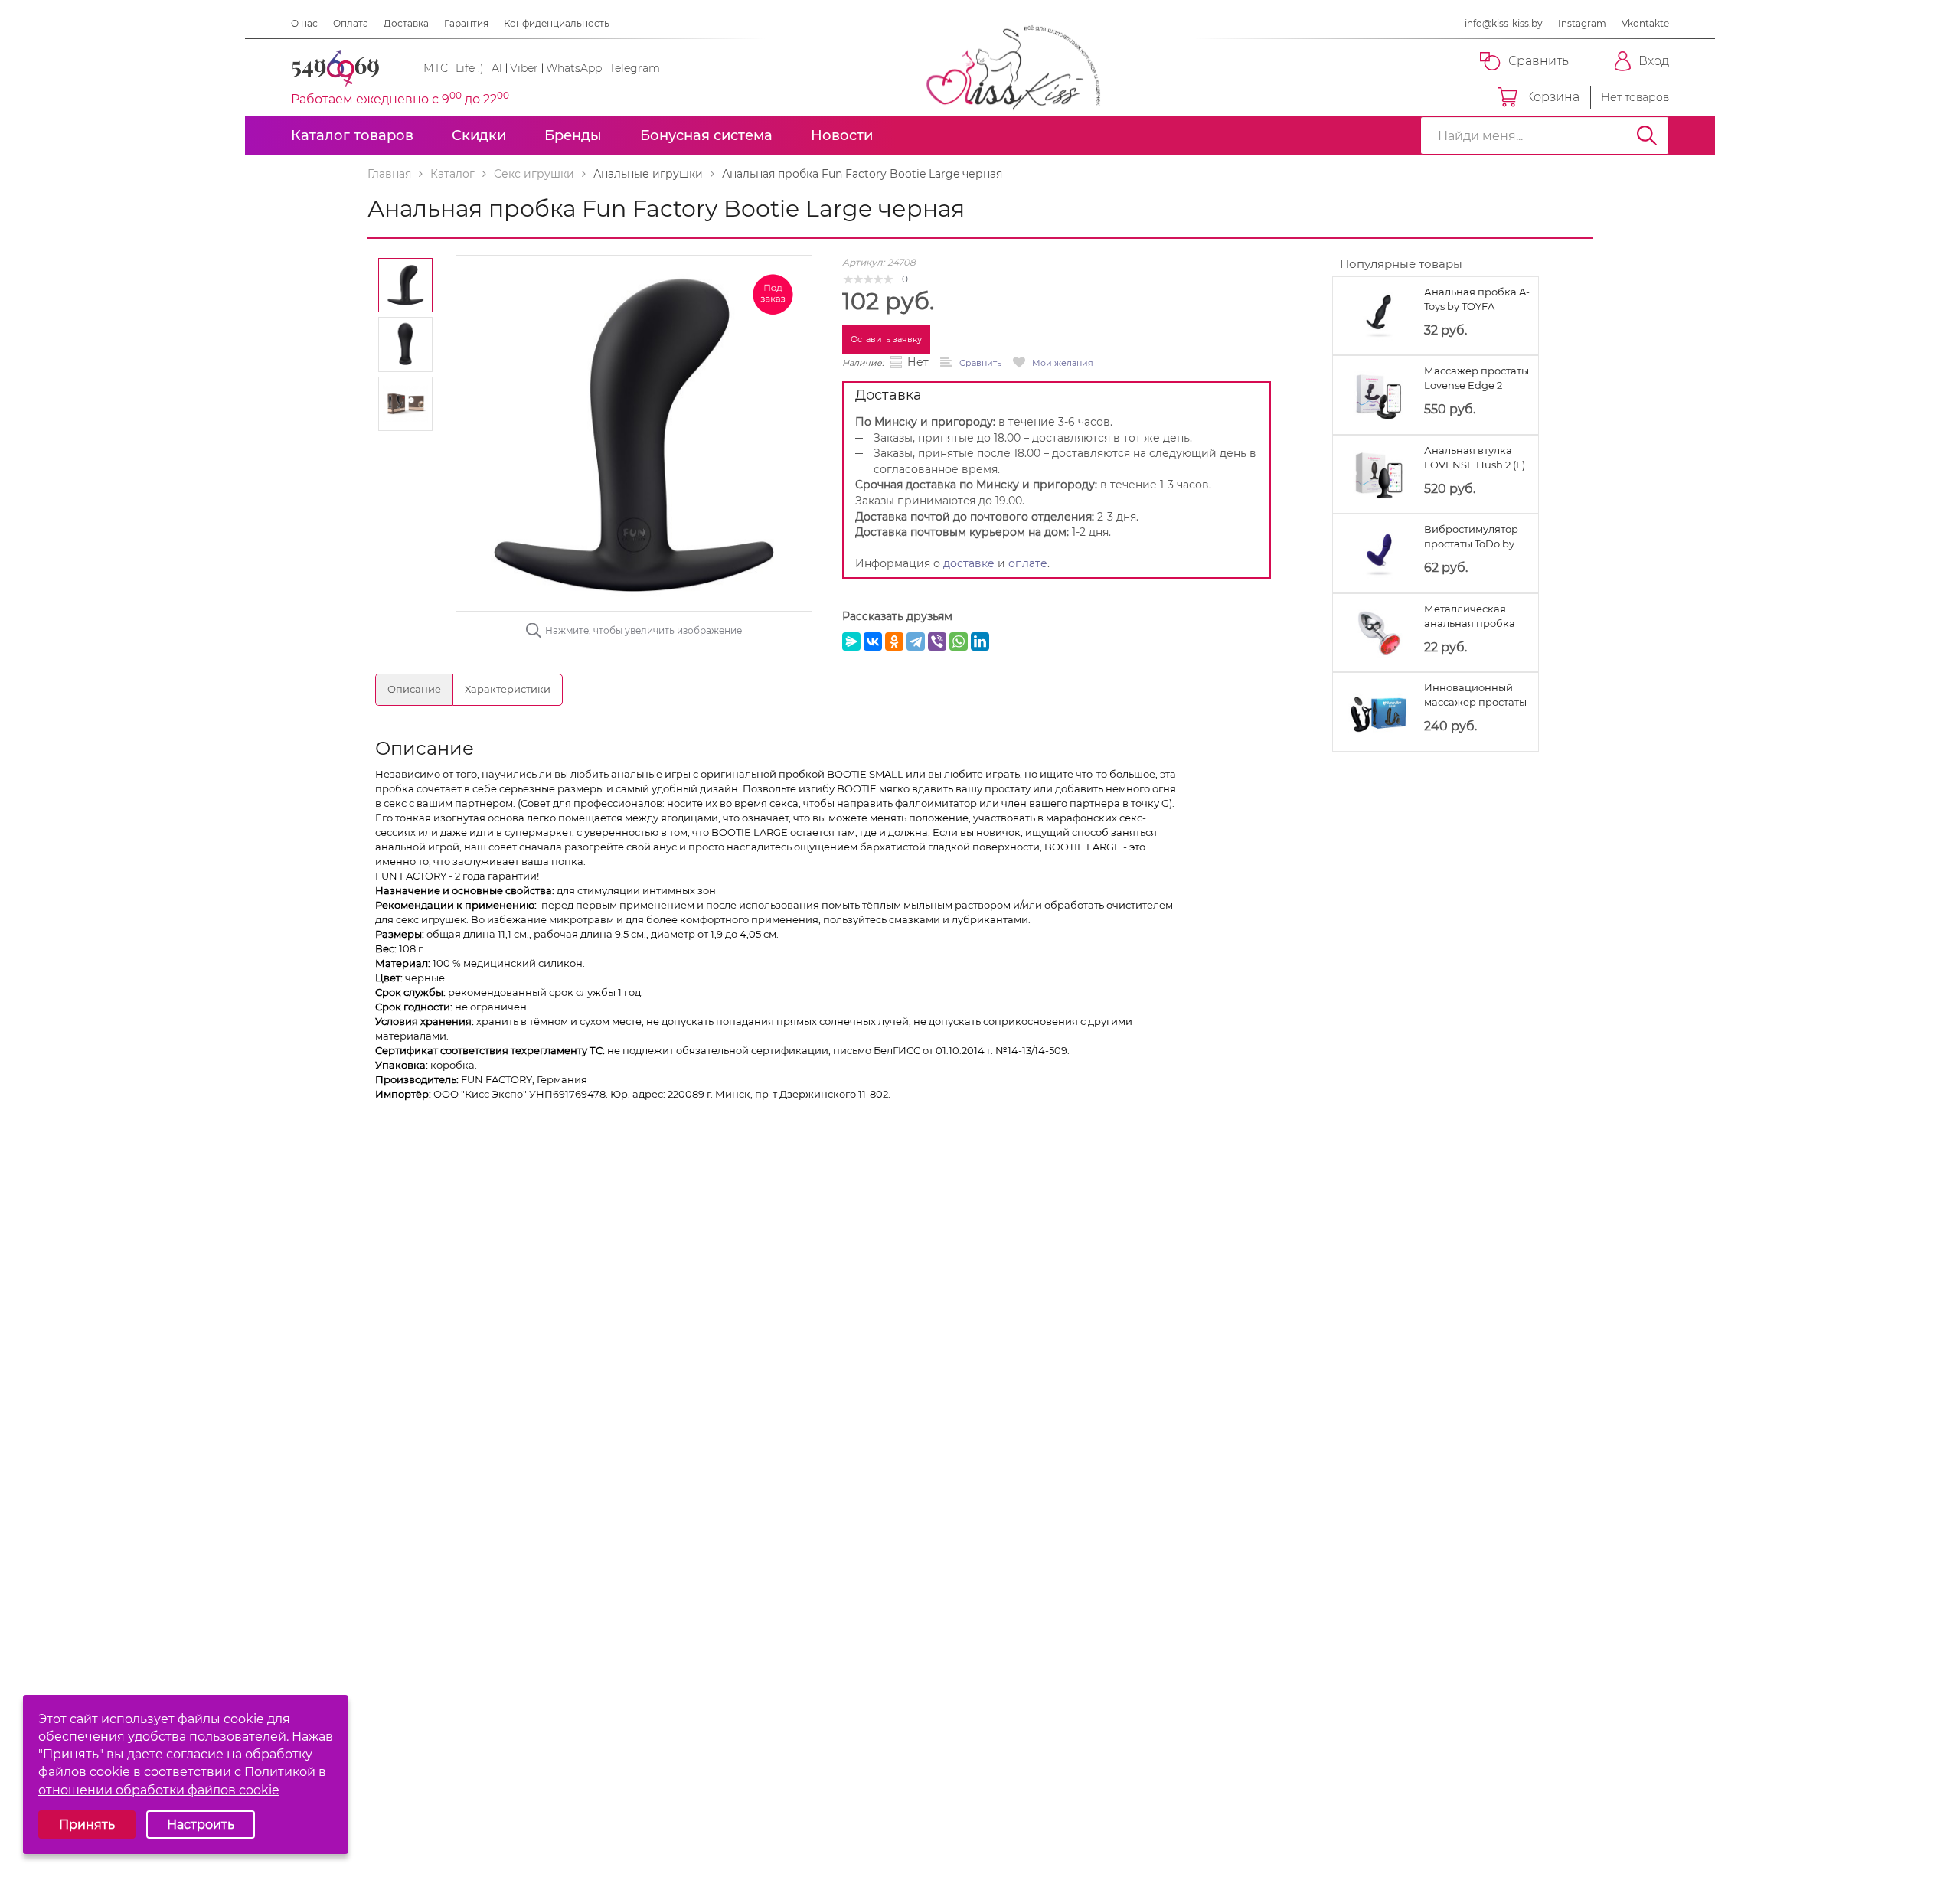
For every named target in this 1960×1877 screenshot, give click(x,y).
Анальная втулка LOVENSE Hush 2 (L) (1475, 457)
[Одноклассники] (894, 641)
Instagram (1582, 23)
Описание (414, 689)
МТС (436, 68)
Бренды (573, 135)
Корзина (1552, 97)
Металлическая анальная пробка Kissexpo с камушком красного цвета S (1477, 617)
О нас (304, 23)
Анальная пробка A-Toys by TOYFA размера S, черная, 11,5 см (1477, 300)
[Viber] (937, 641)
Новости (842, 135)
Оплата (351, 23)
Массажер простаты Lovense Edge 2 (1477, 378)
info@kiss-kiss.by (1504, 23)
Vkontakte (1645, 23)
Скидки (479, 135)
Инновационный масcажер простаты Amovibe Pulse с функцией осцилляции (1475, 695)
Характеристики (508, 689)
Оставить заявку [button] (886, 339)
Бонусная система (706, 135)
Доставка (406, 23)
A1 (497, 68)
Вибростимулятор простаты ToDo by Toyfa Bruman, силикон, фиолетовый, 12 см (1471, 537)
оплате (1028, 563)
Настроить (201, 1825)
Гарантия (466, 23)
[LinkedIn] (980, 641)
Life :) (470, 68)
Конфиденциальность (557, 23)
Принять (87, 1825)
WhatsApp (574, 68)
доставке (969, 563)
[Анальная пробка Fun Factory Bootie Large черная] (634, 432)
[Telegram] (916, 641)
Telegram (635, 68)
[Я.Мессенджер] (851, 641)
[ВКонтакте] (873, 641)
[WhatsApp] (959, 641)
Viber (524, 68)
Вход (1654, 61)
